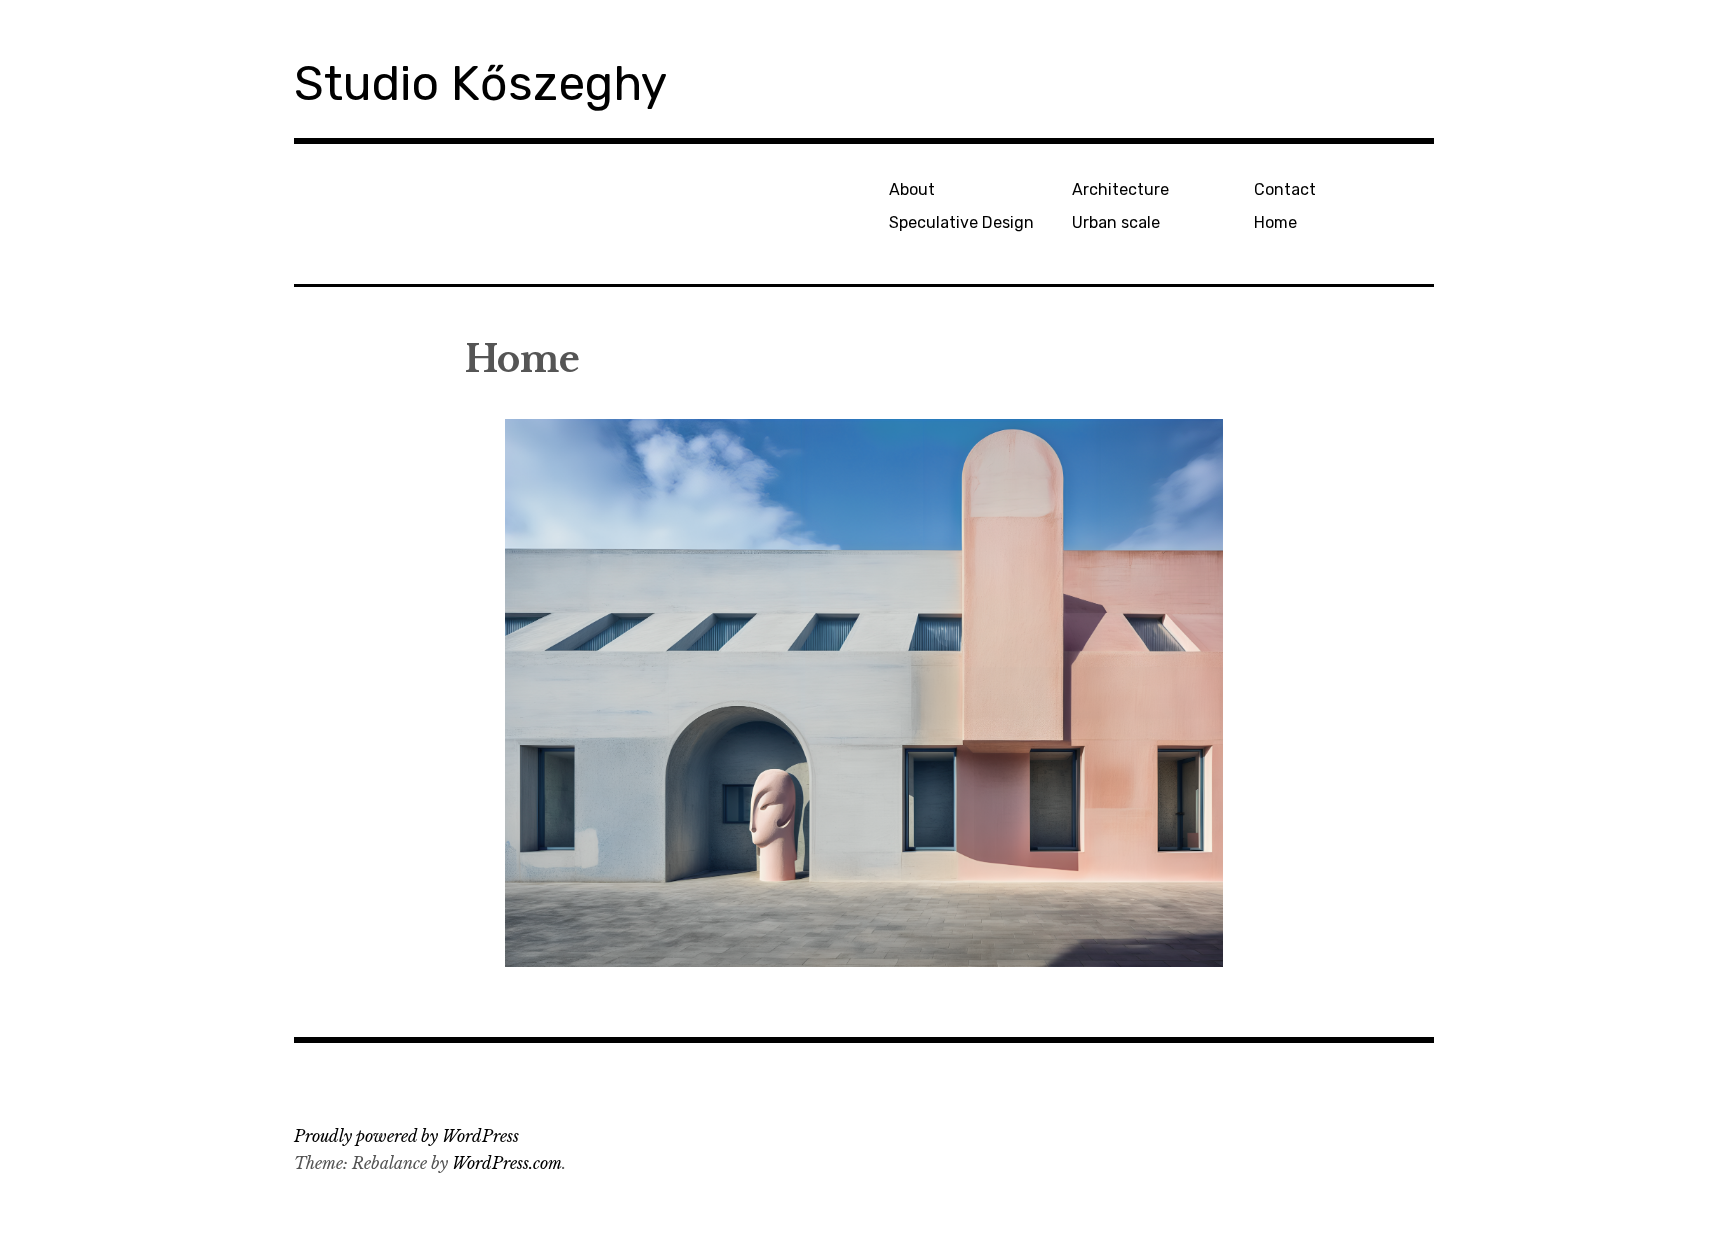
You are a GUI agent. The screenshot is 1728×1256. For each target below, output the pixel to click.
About (912, 189)
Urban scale (1116, 222)
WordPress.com (507, 1163)
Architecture (1120, 189)
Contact (1285, 189)
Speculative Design (961, 222)
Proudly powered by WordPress (406, 1136)
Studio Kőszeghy (480, 83)
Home (1275, 222)
